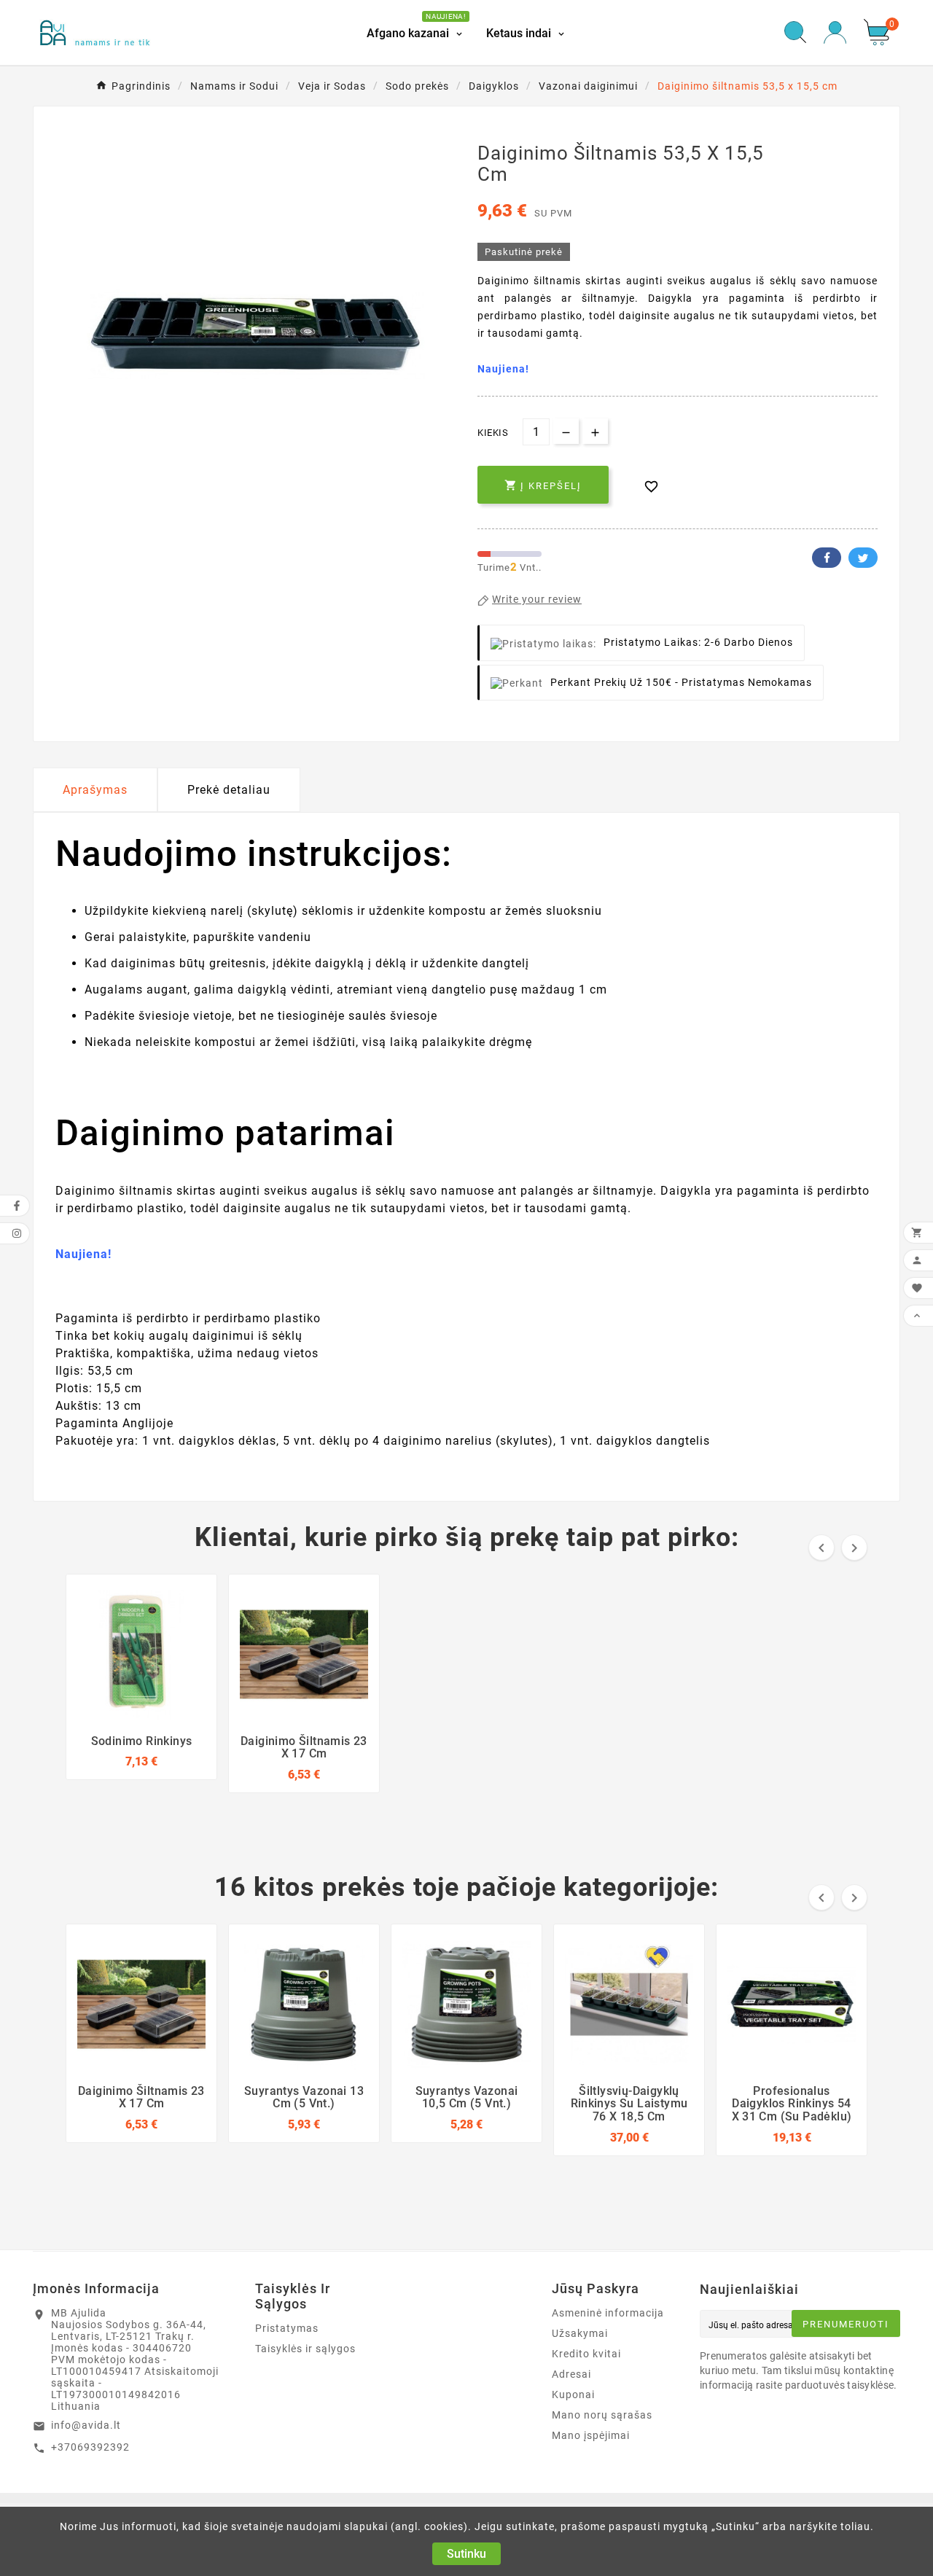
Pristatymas (287, 2328)
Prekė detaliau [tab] (229, 790)
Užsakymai (580, 2333)
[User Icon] (835, 32)
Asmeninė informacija (608, 2313)
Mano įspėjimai (591, 2435)
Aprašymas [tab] (95, 790)
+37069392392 (90, 2447)
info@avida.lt (86, 2425)
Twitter (863, 558)
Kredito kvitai (586, 2354)
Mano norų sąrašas (602, 2415)
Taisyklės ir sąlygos (305, 2349)
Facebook (827, 558)
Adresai (571, 2374)
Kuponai (573, 2394)
